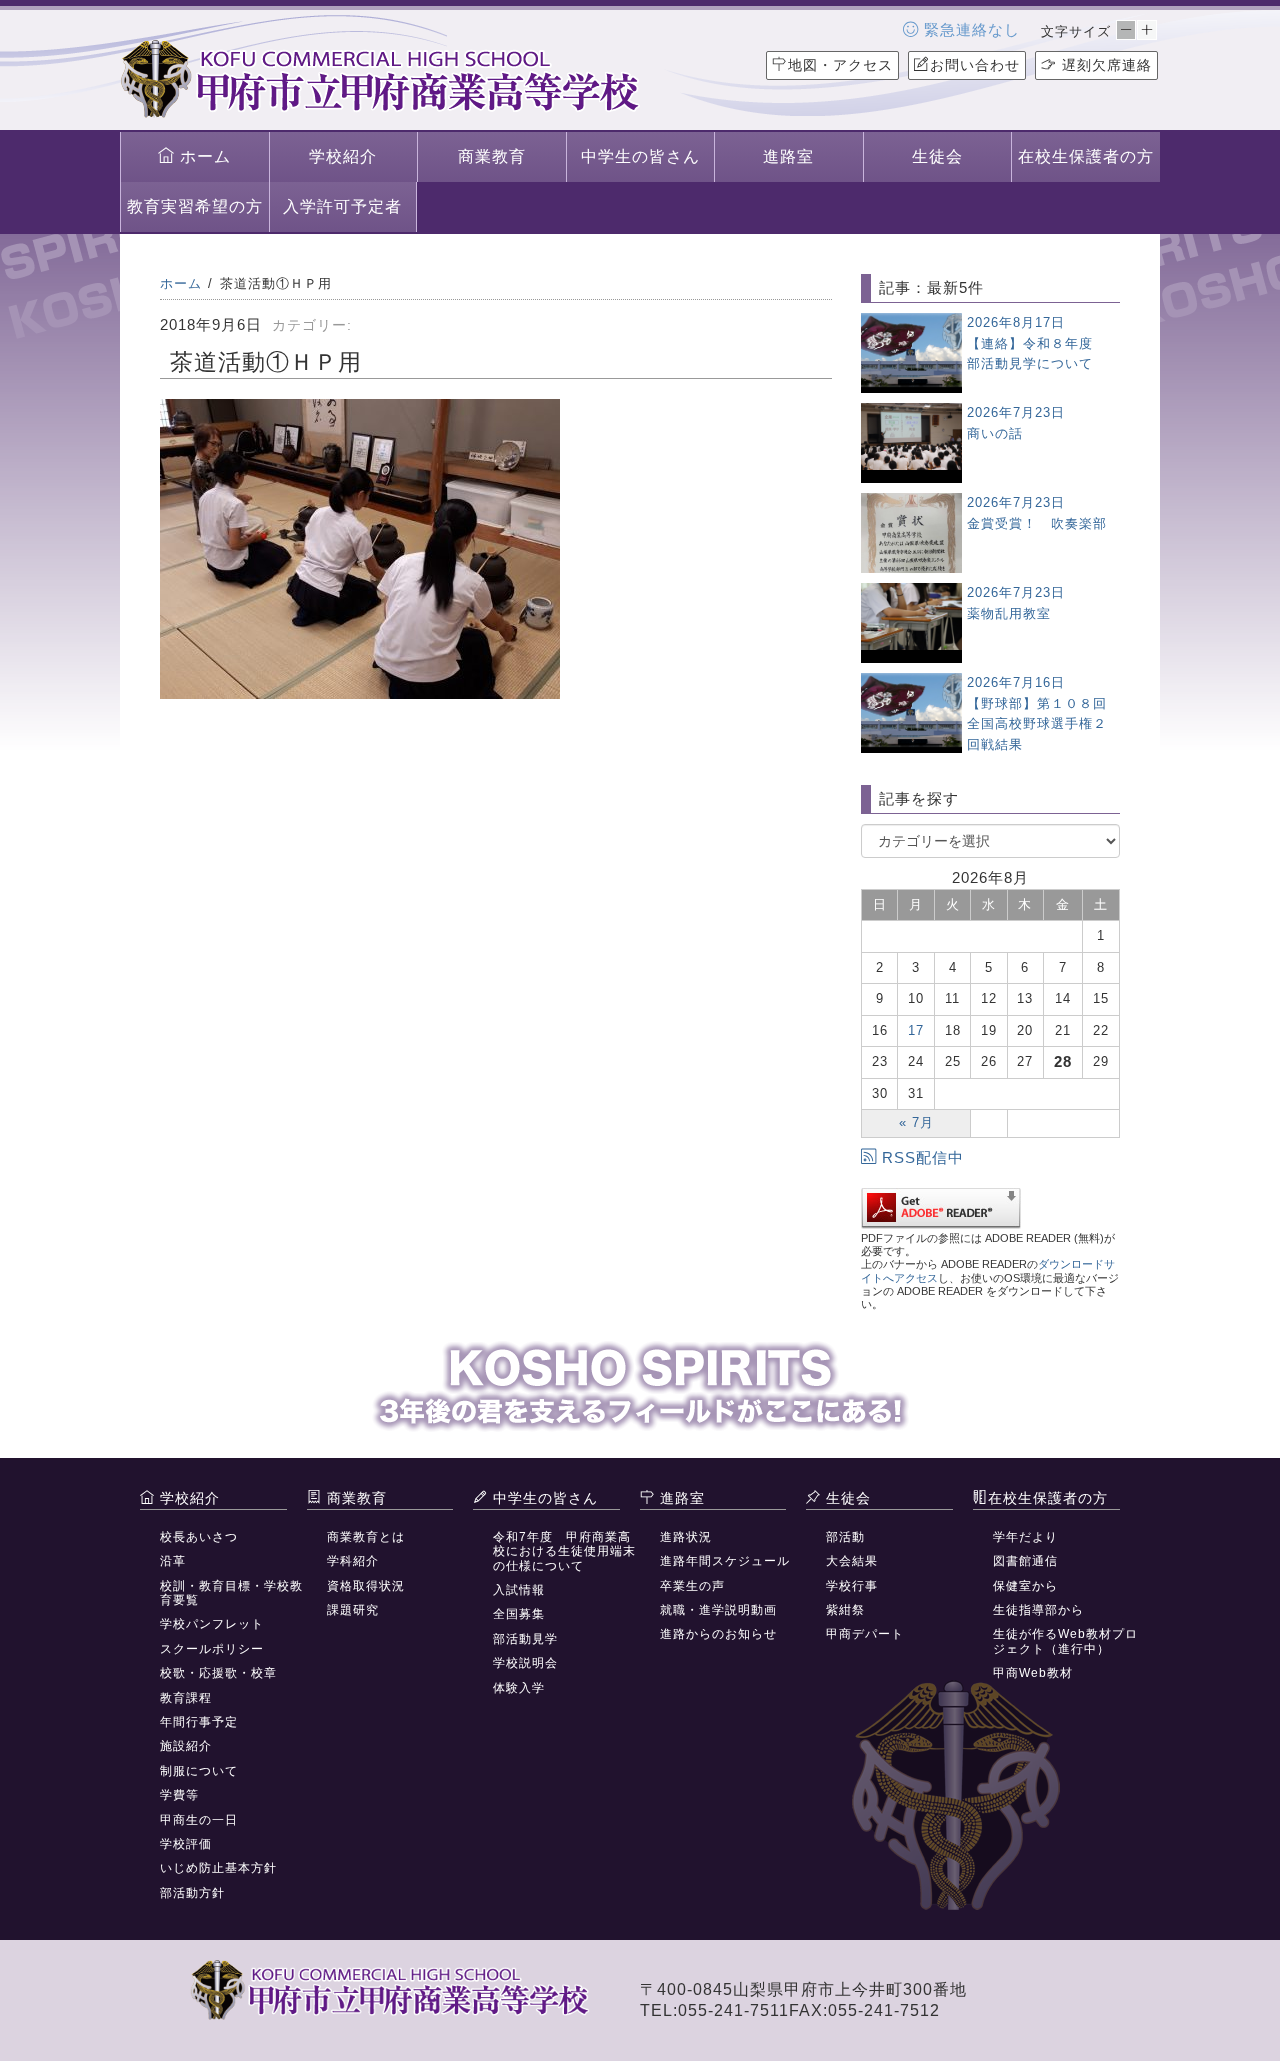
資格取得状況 (366, 1586)
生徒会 (937, 156)
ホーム (203, 156)
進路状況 (686, 1537)
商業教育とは (366, 1537)
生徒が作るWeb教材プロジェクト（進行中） (1065, 1641)
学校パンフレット (212, 1624)
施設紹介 (186, 1746)
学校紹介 (343, 156)
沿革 (173, 1561)
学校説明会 (525, 1663)
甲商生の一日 (199, 1820)
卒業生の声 (692, 1586)
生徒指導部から (1038, 1610)
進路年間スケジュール (725, 1561)
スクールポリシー (212, 1649)
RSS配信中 (923, 1157)
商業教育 (492, 156)
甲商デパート (865, 1634)
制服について (199, 1771)
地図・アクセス (840, 65)
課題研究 (353, 1610)
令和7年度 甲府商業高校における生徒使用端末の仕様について (564, 1551)
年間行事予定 (199, 1722)
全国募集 (519, 1614)
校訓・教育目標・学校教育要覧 (231, 1593)
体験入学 (519, 1688)
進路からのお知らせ (718, 1634)
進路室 (788, 156)
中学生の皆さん (640, 156)
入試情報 (519, 1590)
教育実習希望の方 (195, 206)
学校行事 (852, 1586)
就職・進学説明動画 (718, 1610)
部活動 (845, 1537)
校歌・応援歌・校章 (218, 1673)
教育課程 (186, 1698)
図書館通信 (1025, 1561)
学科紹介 (353, 1561)
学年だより (1025, 1537)
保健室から (1025, 1586)
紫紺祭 (845, 1610)
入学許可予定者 (342, 206)
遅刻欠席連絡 (1104, 65)
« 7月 (916, 1122)
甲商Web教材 (1033, 1673)
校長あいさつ (199, 1537)
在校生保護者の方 (1086, 156)
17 (916, 1030)
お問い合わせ (975, 65)
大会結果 (852, 1561)
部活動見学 (525, 1639)
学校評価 (186, 1844)
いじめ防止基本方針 (218, 1868)
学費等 (179, 1795)
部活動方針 (192, 1893)
